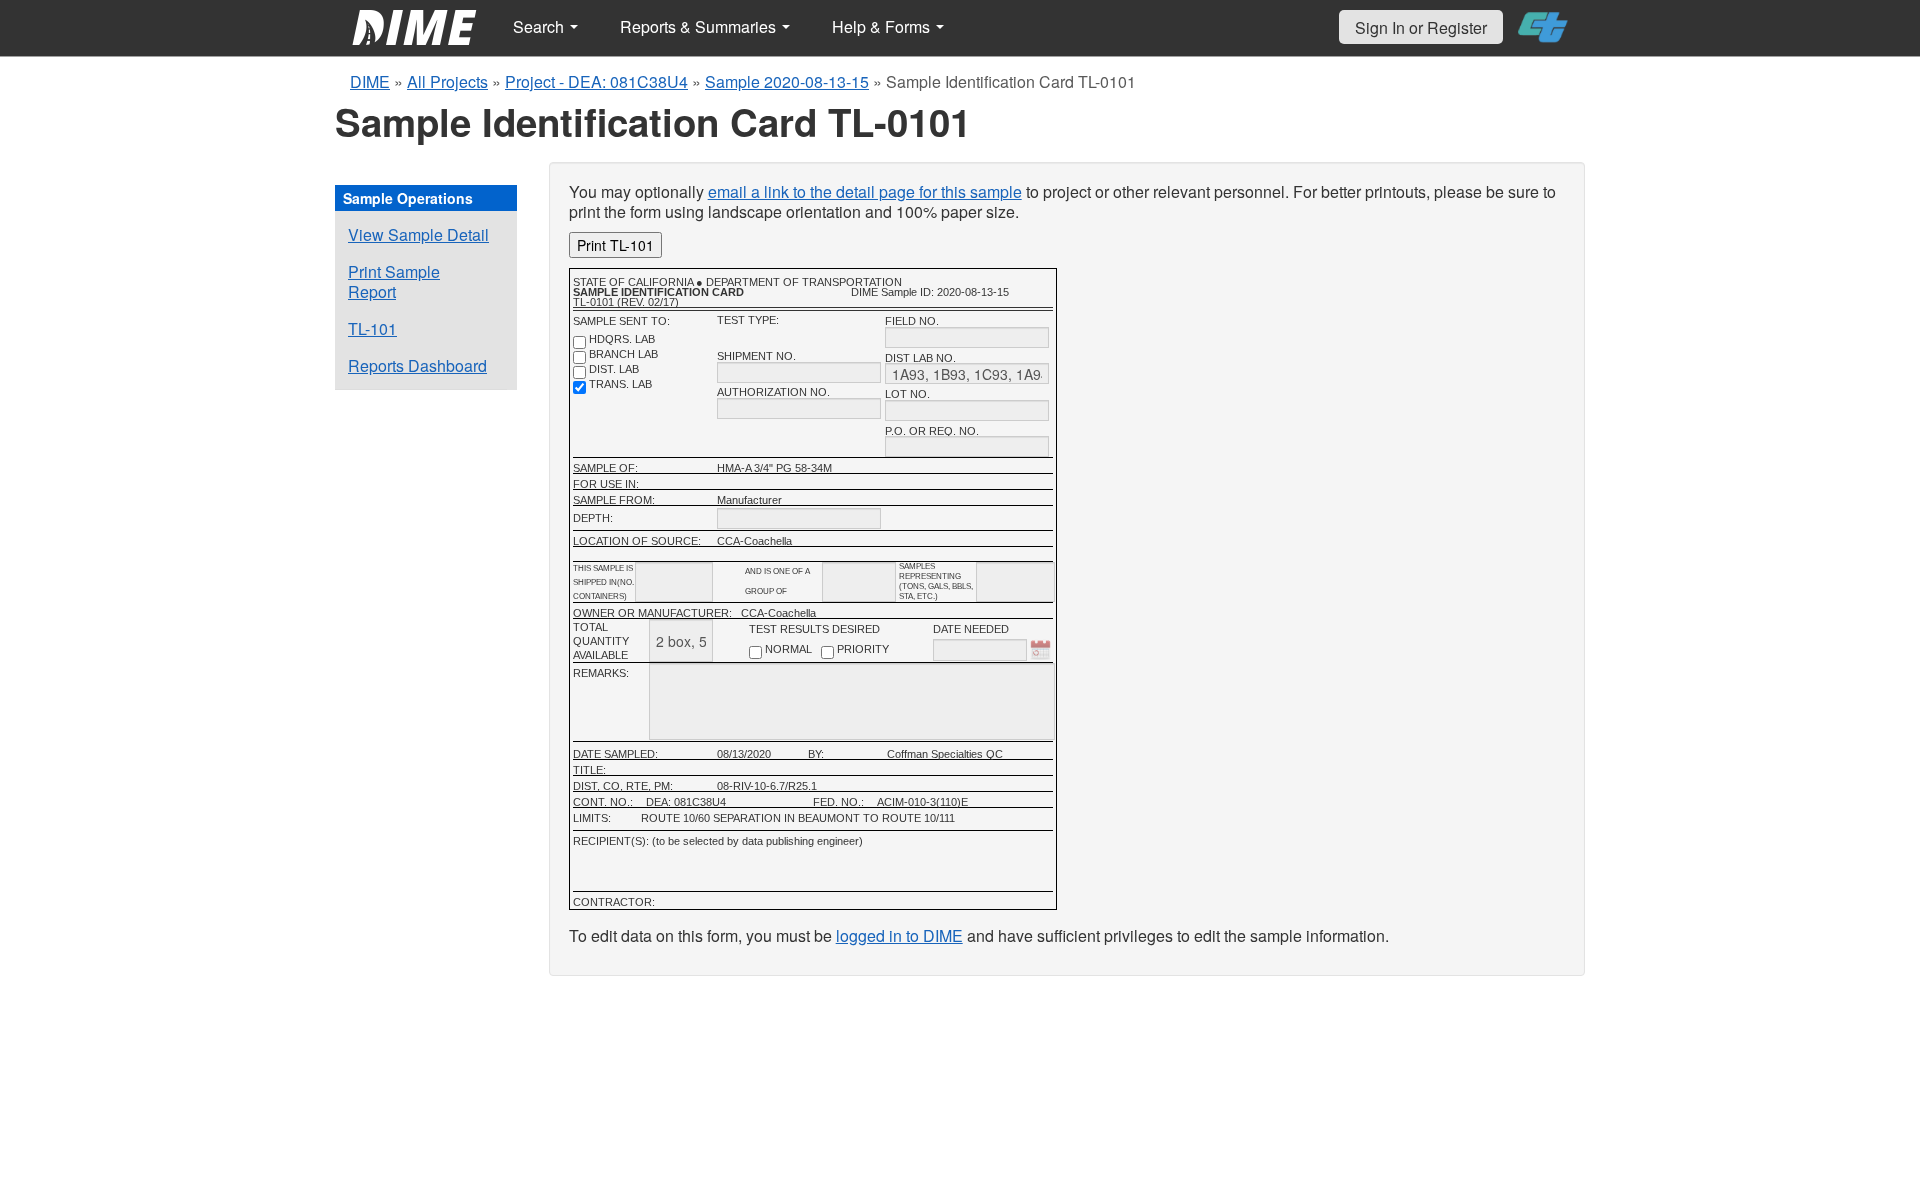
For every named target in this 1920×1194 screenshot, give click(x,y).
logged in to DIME (899, 935)
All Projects (447, 81)
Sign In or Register (1421, 27)
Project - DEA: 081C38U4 (596, 81)
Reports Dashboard (417, 365)
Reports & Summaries (700, 26)
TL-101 (372, 328)
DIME (370, 81)
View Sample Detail (418, 234)
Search (540, 26)
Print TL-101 (615, 245)
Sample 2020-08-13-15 (787, 81)
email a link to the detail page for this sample (865, 191)
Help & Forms (883, 26)
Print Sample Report (394, 281)
